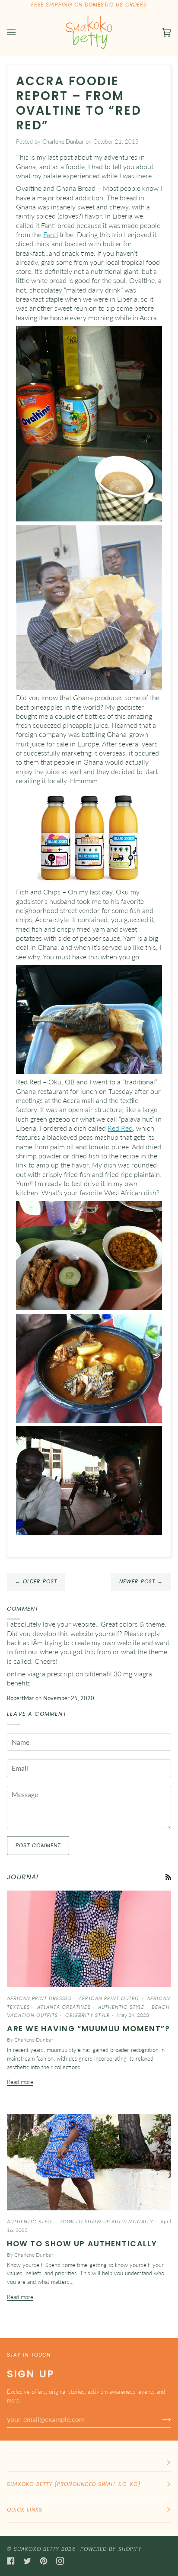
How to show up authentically (82, 2244)
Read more (20, 2082)
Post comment (38, 1845)
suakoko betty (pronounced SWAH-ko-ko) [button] (74, 2484)
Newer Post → (141, 1581)
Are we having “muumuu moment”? (88, 2029)
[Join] (160, 2419)
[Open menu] (20, 33)
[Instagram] (60, 2561)
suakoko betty (37, 2549)
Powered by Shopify (111, 2549)
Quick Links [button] (25, 2510)
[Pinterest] (44, 2561)
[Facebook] (11, 2561)
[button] (89, 2463)
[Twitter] (27, 2561)
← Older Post (36, 1581)
